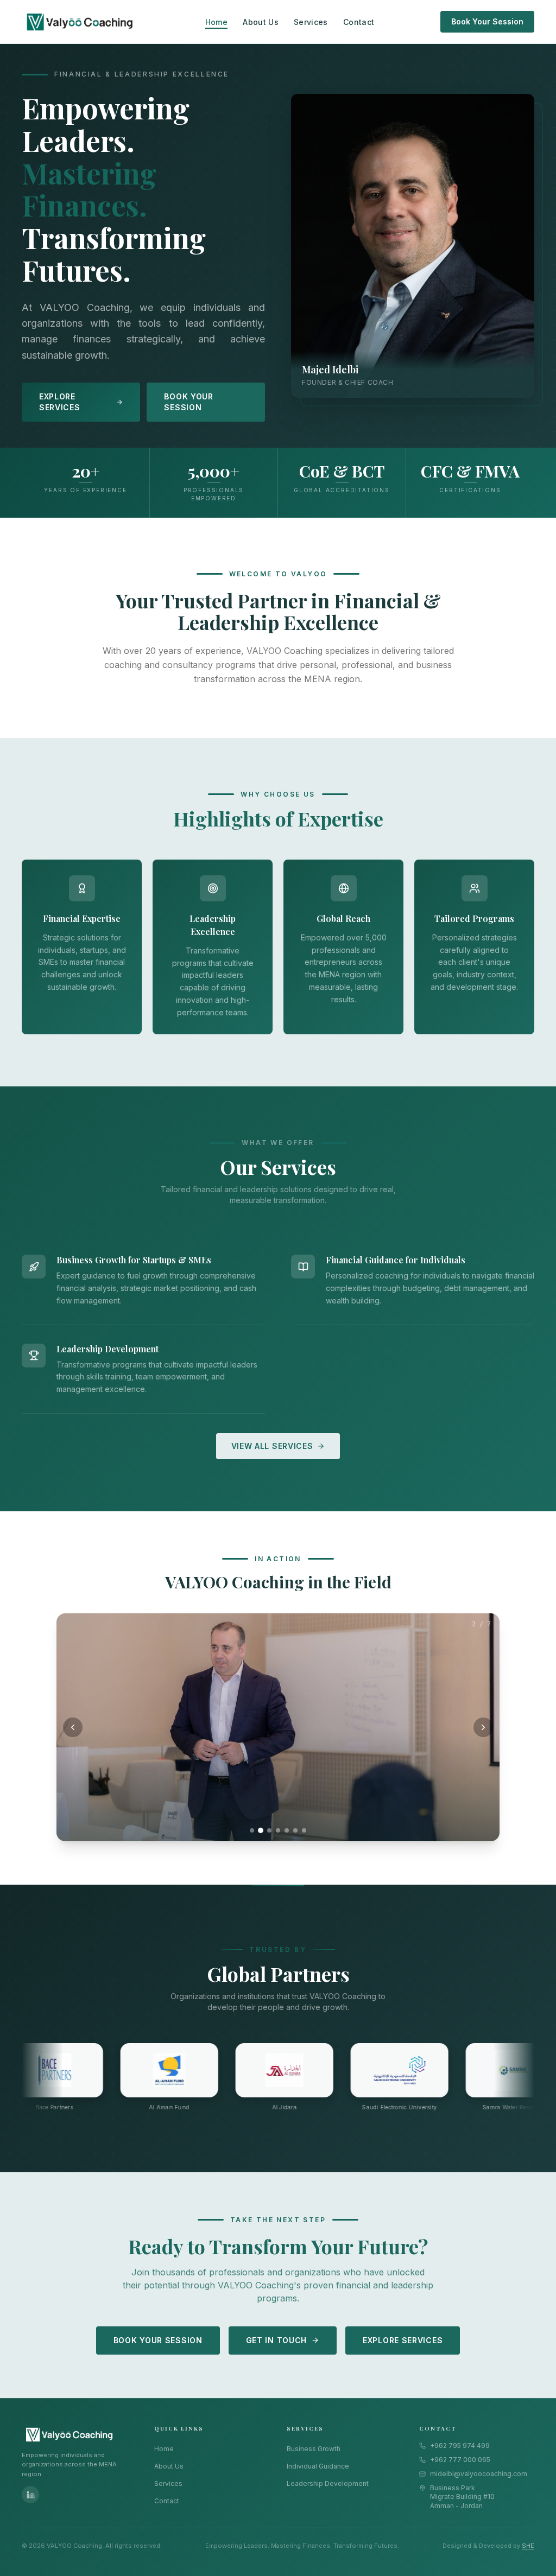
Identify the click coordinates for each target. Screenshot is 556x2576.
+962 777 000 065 (460, 2460)
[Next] (483, 1727)
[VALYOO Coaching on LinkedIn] (30, 2495)
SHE (528, 2546)
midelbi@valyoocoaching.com (479, 2474)
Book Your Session (487, 21)
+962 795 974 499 (460, 2445)
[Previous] (73, 1727)
